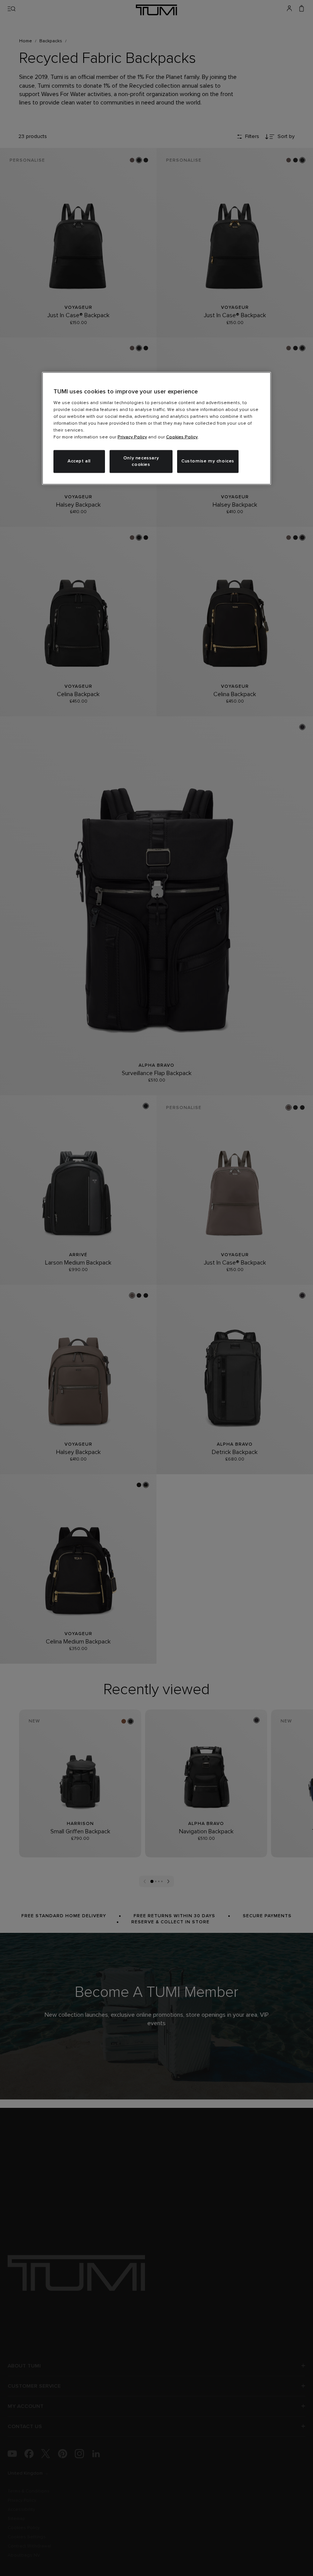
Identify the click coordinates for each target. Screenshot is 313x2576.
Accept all (79, 461)
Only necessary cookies (141, 461)
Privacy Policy (132, 437)
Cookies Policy (182, 437)
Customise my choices (208, 461)
